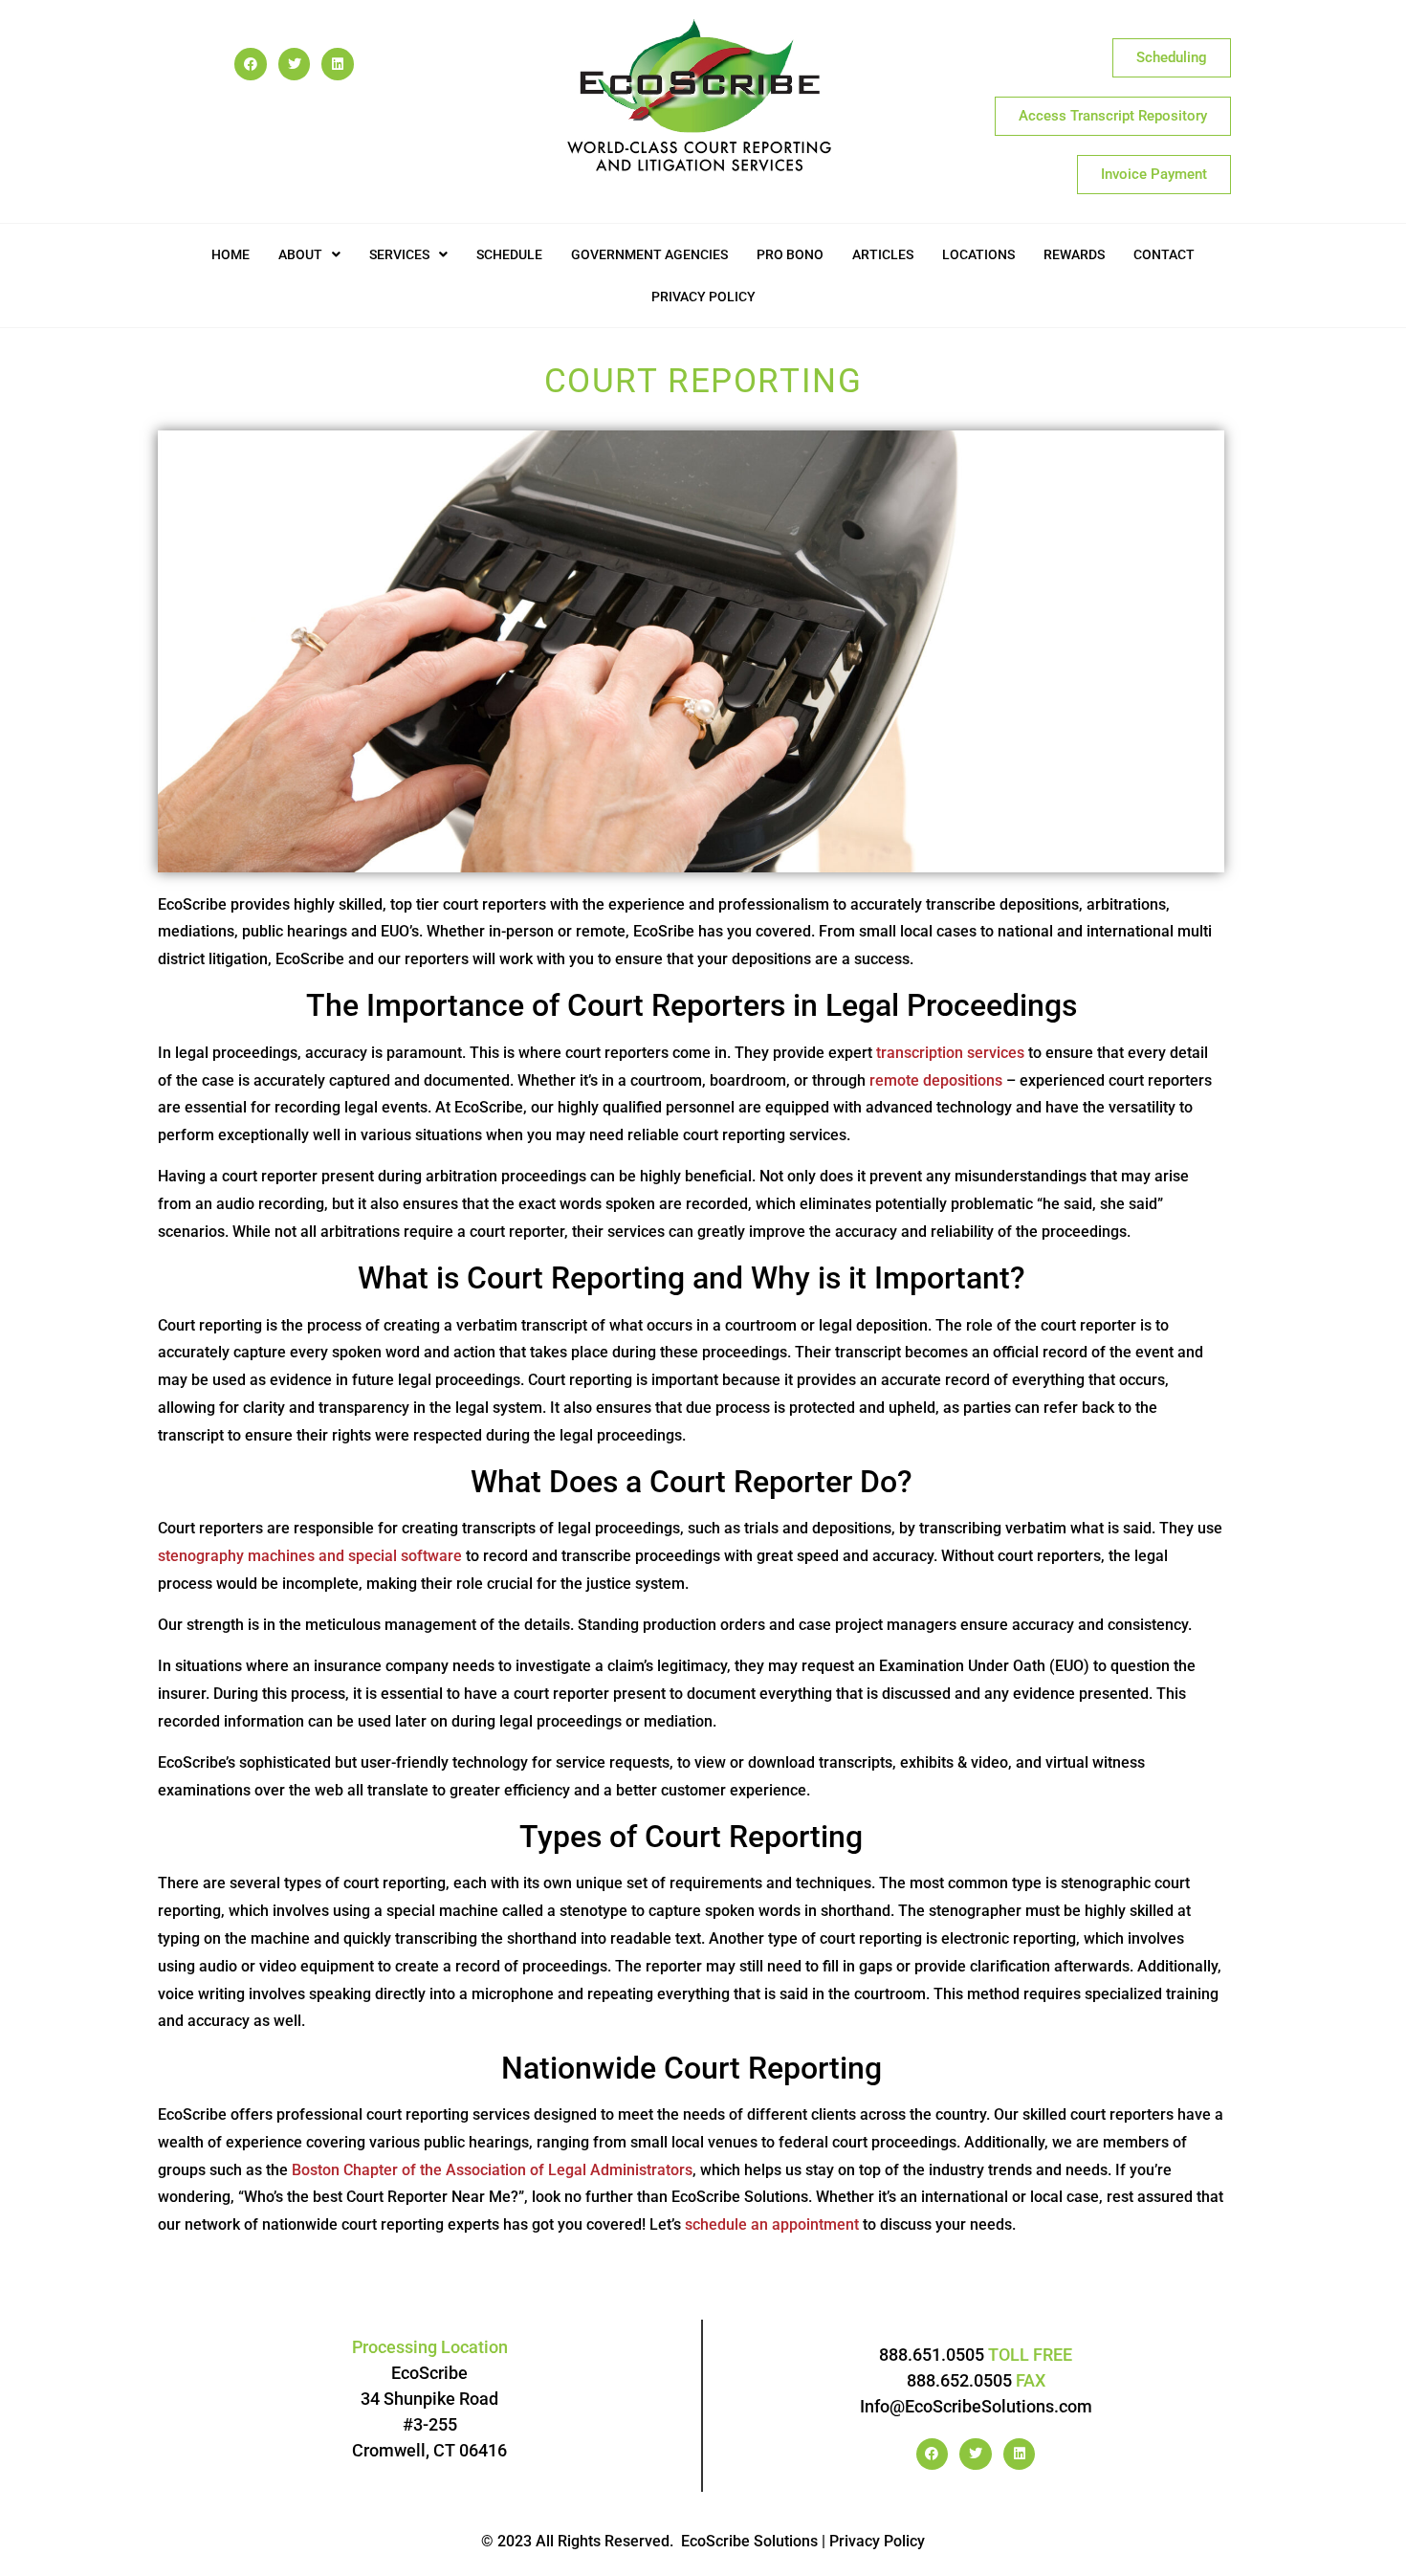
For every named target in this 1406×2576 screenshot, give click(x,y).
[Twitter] (295, 64)
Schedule (509, 254)
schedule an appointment (772, 2224)
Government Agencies (649, 254)
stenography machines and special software (310, 1556)
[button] (309, 254)
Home (231, 254)
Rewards (1074, 254)
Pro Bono (790, 254)
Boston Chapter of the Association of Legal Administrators (492, 2170)
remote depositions (936, 1080)
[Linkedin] (338, 64)
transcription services (950, 1053)
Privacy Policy (703, 297)
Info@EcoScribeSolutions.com (976, 2406)
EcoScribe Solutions (749, 2541)
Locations (978, 254)
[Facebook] (251, 64)
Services (399, 254)
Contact (1164, 254)
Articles (883, 254)
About (300, 254)
